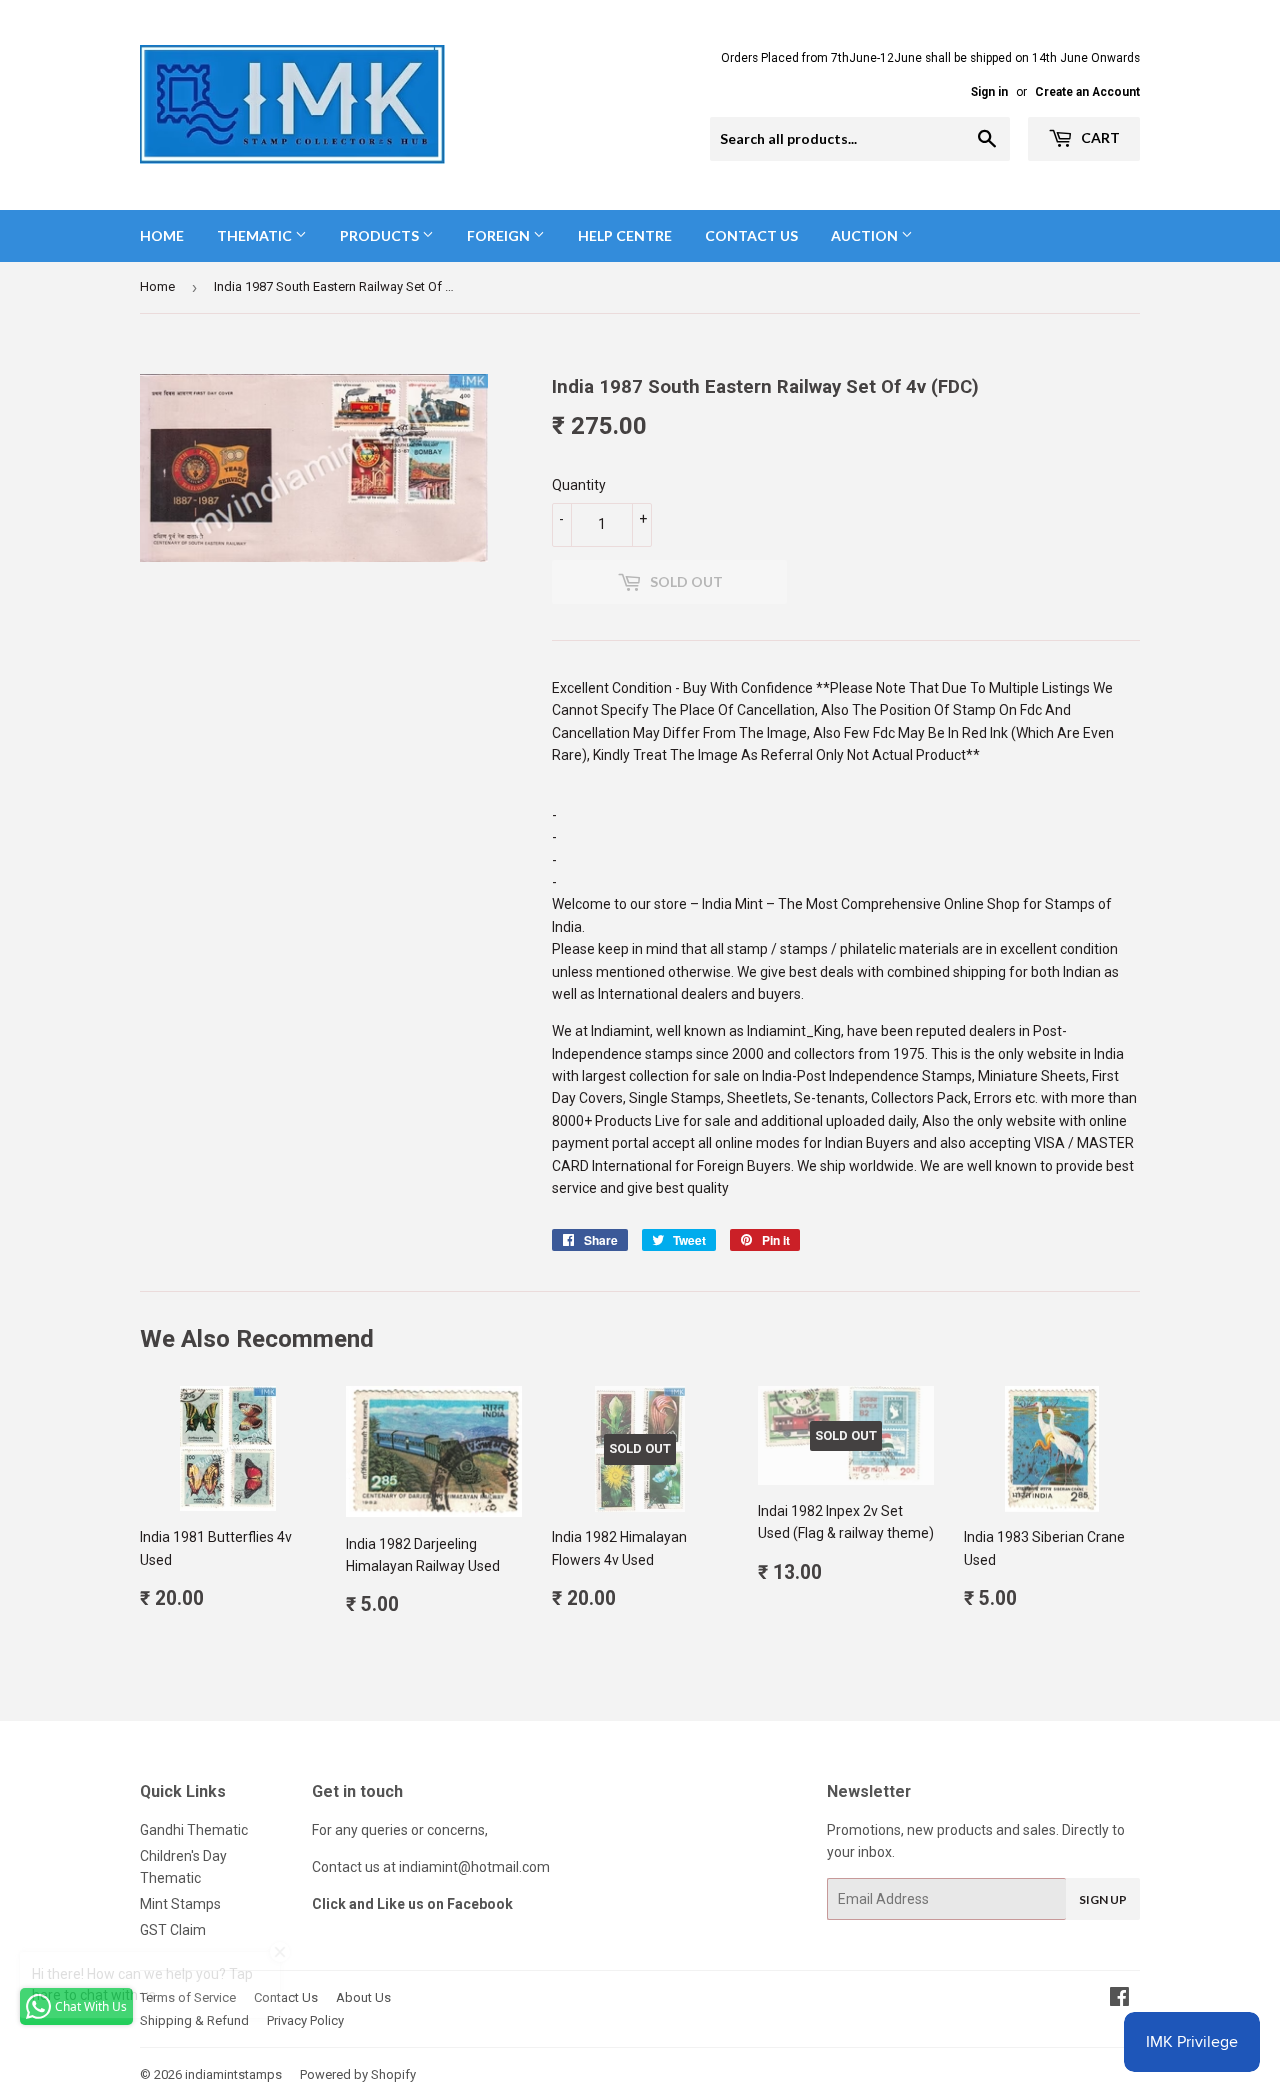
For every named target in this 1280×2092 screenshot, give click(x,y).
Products (381, 235)
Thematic (256, 235)
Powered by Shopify (358, 2074)
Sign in (989, 92)
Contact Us (751, 235)
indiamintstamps (233, 2074)
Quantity (579, 485)
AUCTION (866, 235)
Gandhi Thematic (194, 1830)
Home (162, 235)
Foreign (500, 235)
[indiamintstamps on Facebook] (1119, 1999)
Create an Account (1087, 92)
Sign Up (1103, 1899)
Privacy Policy (305, 2020)
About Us (363, 1997)
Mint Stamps (180, 1904)
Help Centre (625, 235)
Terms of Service (188, 1997)
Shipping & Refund (194, 2020)
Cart (1099, 137)
